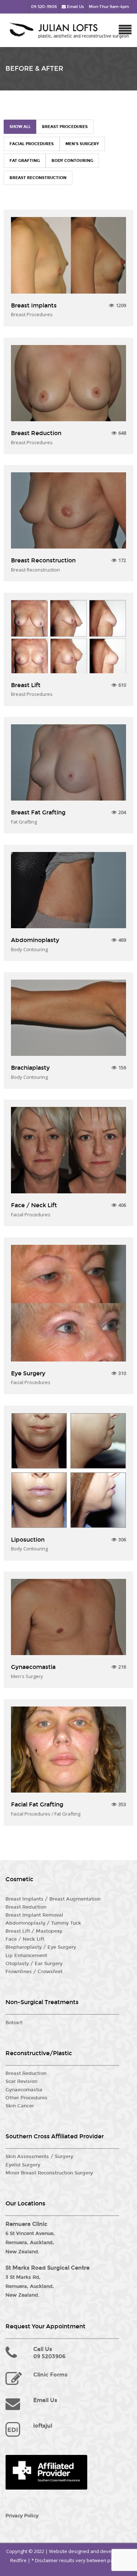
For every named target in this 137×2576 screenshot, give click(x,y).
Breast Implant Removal (34, 1915)
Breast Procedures (65, 127)
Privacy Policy (22, 2516)
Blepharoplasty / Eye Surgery (41, 1947)
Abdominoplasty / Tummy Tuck (43, 1923)
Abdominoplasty (35, 940)
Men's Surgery (82, 144)
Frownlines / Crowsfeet (34, 1972)
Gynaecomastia (33, 1667)
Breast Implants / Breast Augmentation (53, 1899)
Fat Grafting (25, 161)
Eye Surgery (28, 1373)
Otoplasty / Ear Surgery (34, 1964)
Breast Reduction (36, 433)
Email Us (75, 7)
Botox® (14, 2023)
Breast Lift (26, 685)
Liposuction (28, 1540)
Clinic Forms (50, 2375)
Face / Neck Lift (34, 1205)
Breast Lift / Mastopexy (34, 1931)
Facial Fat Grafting (37, 1804)
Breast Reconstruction (38, 178)
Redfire (18, 2560)
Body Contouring (72, 161)
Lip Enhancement (26, 1956)
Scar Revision (21, 2081)
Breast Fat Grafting (38, 812)
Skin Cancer (20, 2106)
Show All (20, 127)
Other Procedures (26, 2098)
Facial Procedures (32, 144)
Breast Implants (34, 305)
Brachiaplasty (30, 1068)
